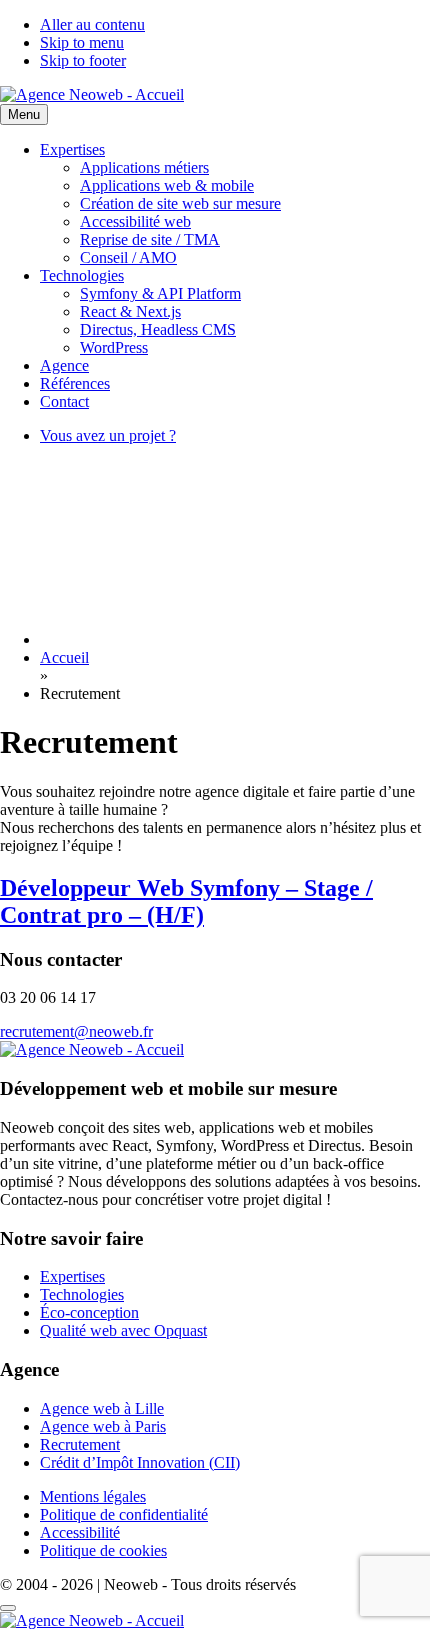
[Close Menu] (8, 1608)
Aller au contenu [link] (92, 24)
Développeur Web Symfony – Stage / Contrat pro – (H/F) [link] (186, 901)
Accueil (64, 657)
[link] (92, 94)
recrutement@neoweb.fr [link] (76, 1031)
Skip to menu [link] (82, 42)
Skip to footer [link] (83, 60)
